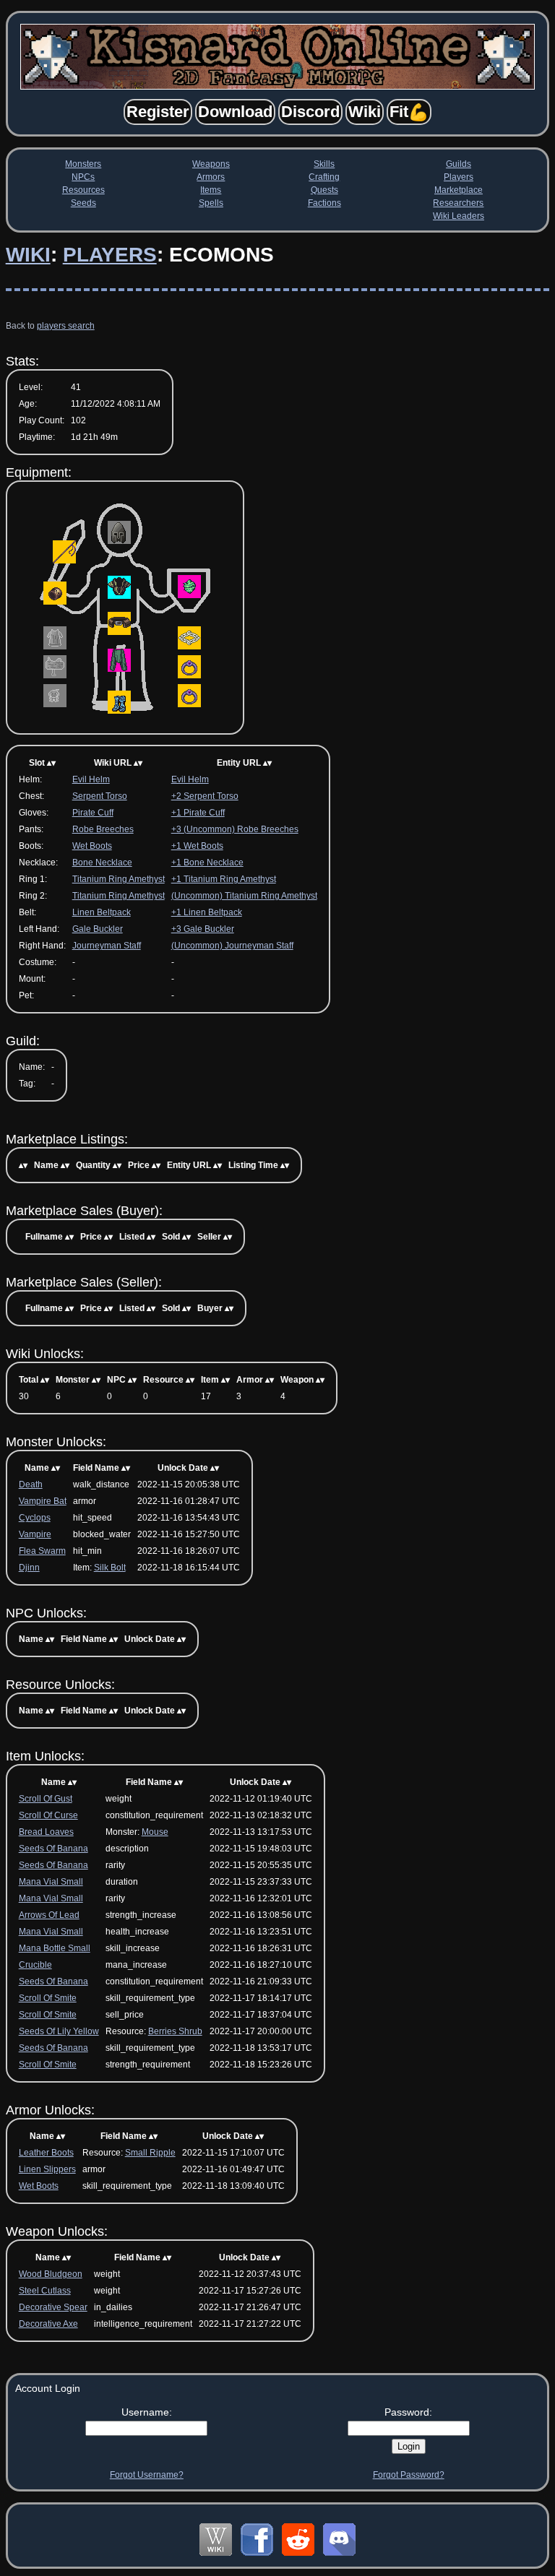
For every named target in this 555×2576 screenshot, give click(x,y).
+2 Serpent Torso (205, 796)
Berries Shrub (175, 2031)
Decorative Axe (48, 2324)
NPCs (83, 177)
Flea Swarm (42, 1551)
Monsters (83, 164)
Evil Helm (91, 779)
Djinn (29, 1568)
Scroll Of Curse (48, 1815)
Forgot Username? (147, 2475)
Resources (83, 190)
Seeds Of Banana (53, 1849)
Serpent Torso (100, 796)
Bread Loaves (46, 1832)
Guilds (459, 164)
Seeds (83, 203)
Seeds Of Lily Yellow (59, 2031)
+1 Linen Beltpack (207, 912)
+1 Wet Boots (197, 846)
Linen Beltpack (102, 912)
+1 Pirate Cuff (198, 813)
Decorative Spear (53, 2307)
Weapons (211, 164)
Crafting (324, 177)
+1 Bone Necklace (207, 863)
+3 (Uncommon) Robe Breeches (235, 829)
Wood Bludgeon (51, 2274)
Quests (324, 190)
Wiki (28, 255)
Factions (324, 203)
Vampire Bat (43, 1501)
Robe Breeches (103, 829)
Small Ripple (150, 2153)
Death (31, 1484)
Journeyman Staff (107, 946)
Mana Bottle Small (55, 1948)
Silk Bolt (110, 1568)
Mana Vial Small (51, 1882)
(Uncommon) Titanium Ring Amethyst (244, 896)
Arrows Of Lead (49, 1915)
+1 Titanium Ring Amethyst (224, 879)
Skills (324, 164)
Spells (211, 203)
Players (459, 177)
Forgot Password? (409, 2475)
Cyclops (35, 1518)
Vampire (35, 1534)
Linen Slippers (47, 2169)
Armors (211, 177)
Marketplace (459, 190)
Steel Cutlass (45, 2291)
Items (211, 190)
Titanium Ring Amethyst (119, 879)
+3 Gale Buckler (203, 929)
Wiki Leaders (459, 216)
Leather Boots (46, 2153)
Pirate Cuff (93, 813)
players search (66, 326)
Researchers (458, 203)
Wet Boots (92, 846)
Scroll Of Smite (48, 1998)
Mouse (155, 1832)
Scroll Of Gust (46, 1799)
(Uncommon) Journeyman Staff (232, 946)
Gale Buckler (98, 929)
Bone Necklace (102, 863)
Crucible (35, 1965)
